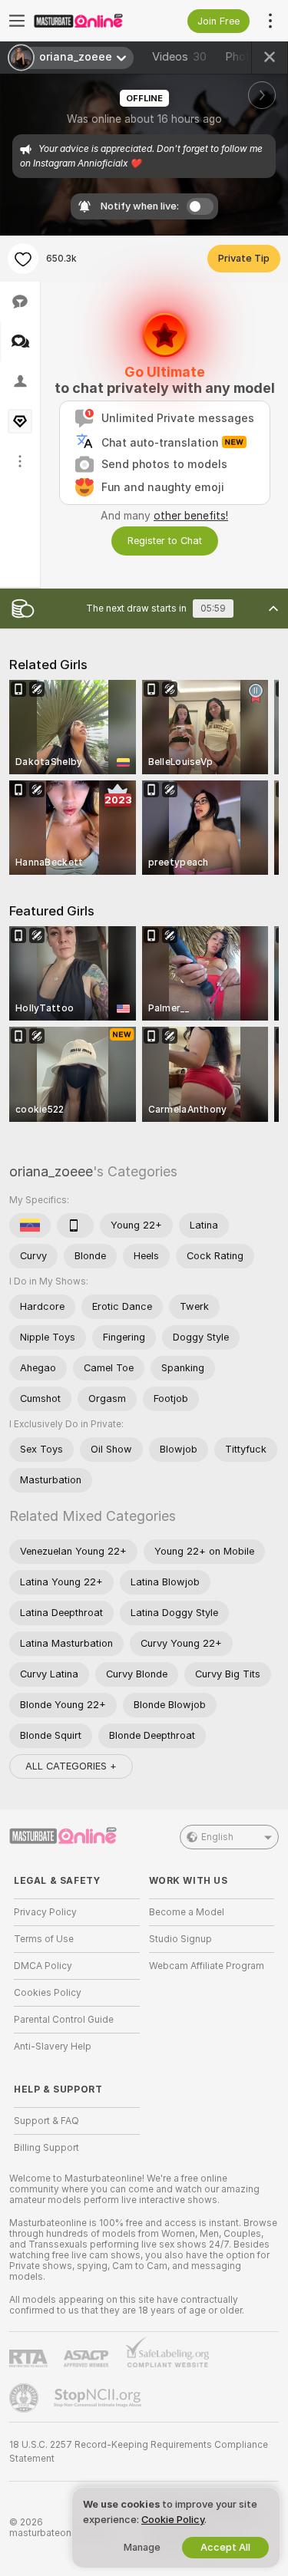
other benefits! (191, 516)
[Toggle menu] (17, 21)
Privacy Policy (45, 1912)
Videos (179, 57)
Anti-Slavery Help (53, 2047)
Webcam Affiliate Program (207, 1966)
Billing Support (46, 2148)
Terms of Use (44, 1939)
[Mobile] (75, 1225)
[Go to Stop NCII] (99, 2398)
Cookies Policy (48, 1993)
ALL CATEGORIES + (71, 1766)
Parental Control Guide (64, 2020)
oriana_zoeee (51, 1171)
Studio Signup (180, 1939)
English (217, 1837)
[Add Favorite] (23, 259)
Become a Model (187, 1912)
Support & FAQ (46, 2121)
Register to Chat (165, 541)
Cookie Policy (173, 2520)
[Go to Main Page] (89, 21)
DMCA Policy (43, 1966)
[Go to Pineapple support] (25, 2398)
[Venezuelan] (30, 1225)
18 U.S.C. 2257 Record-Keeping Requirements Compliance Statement (139, 2452)
